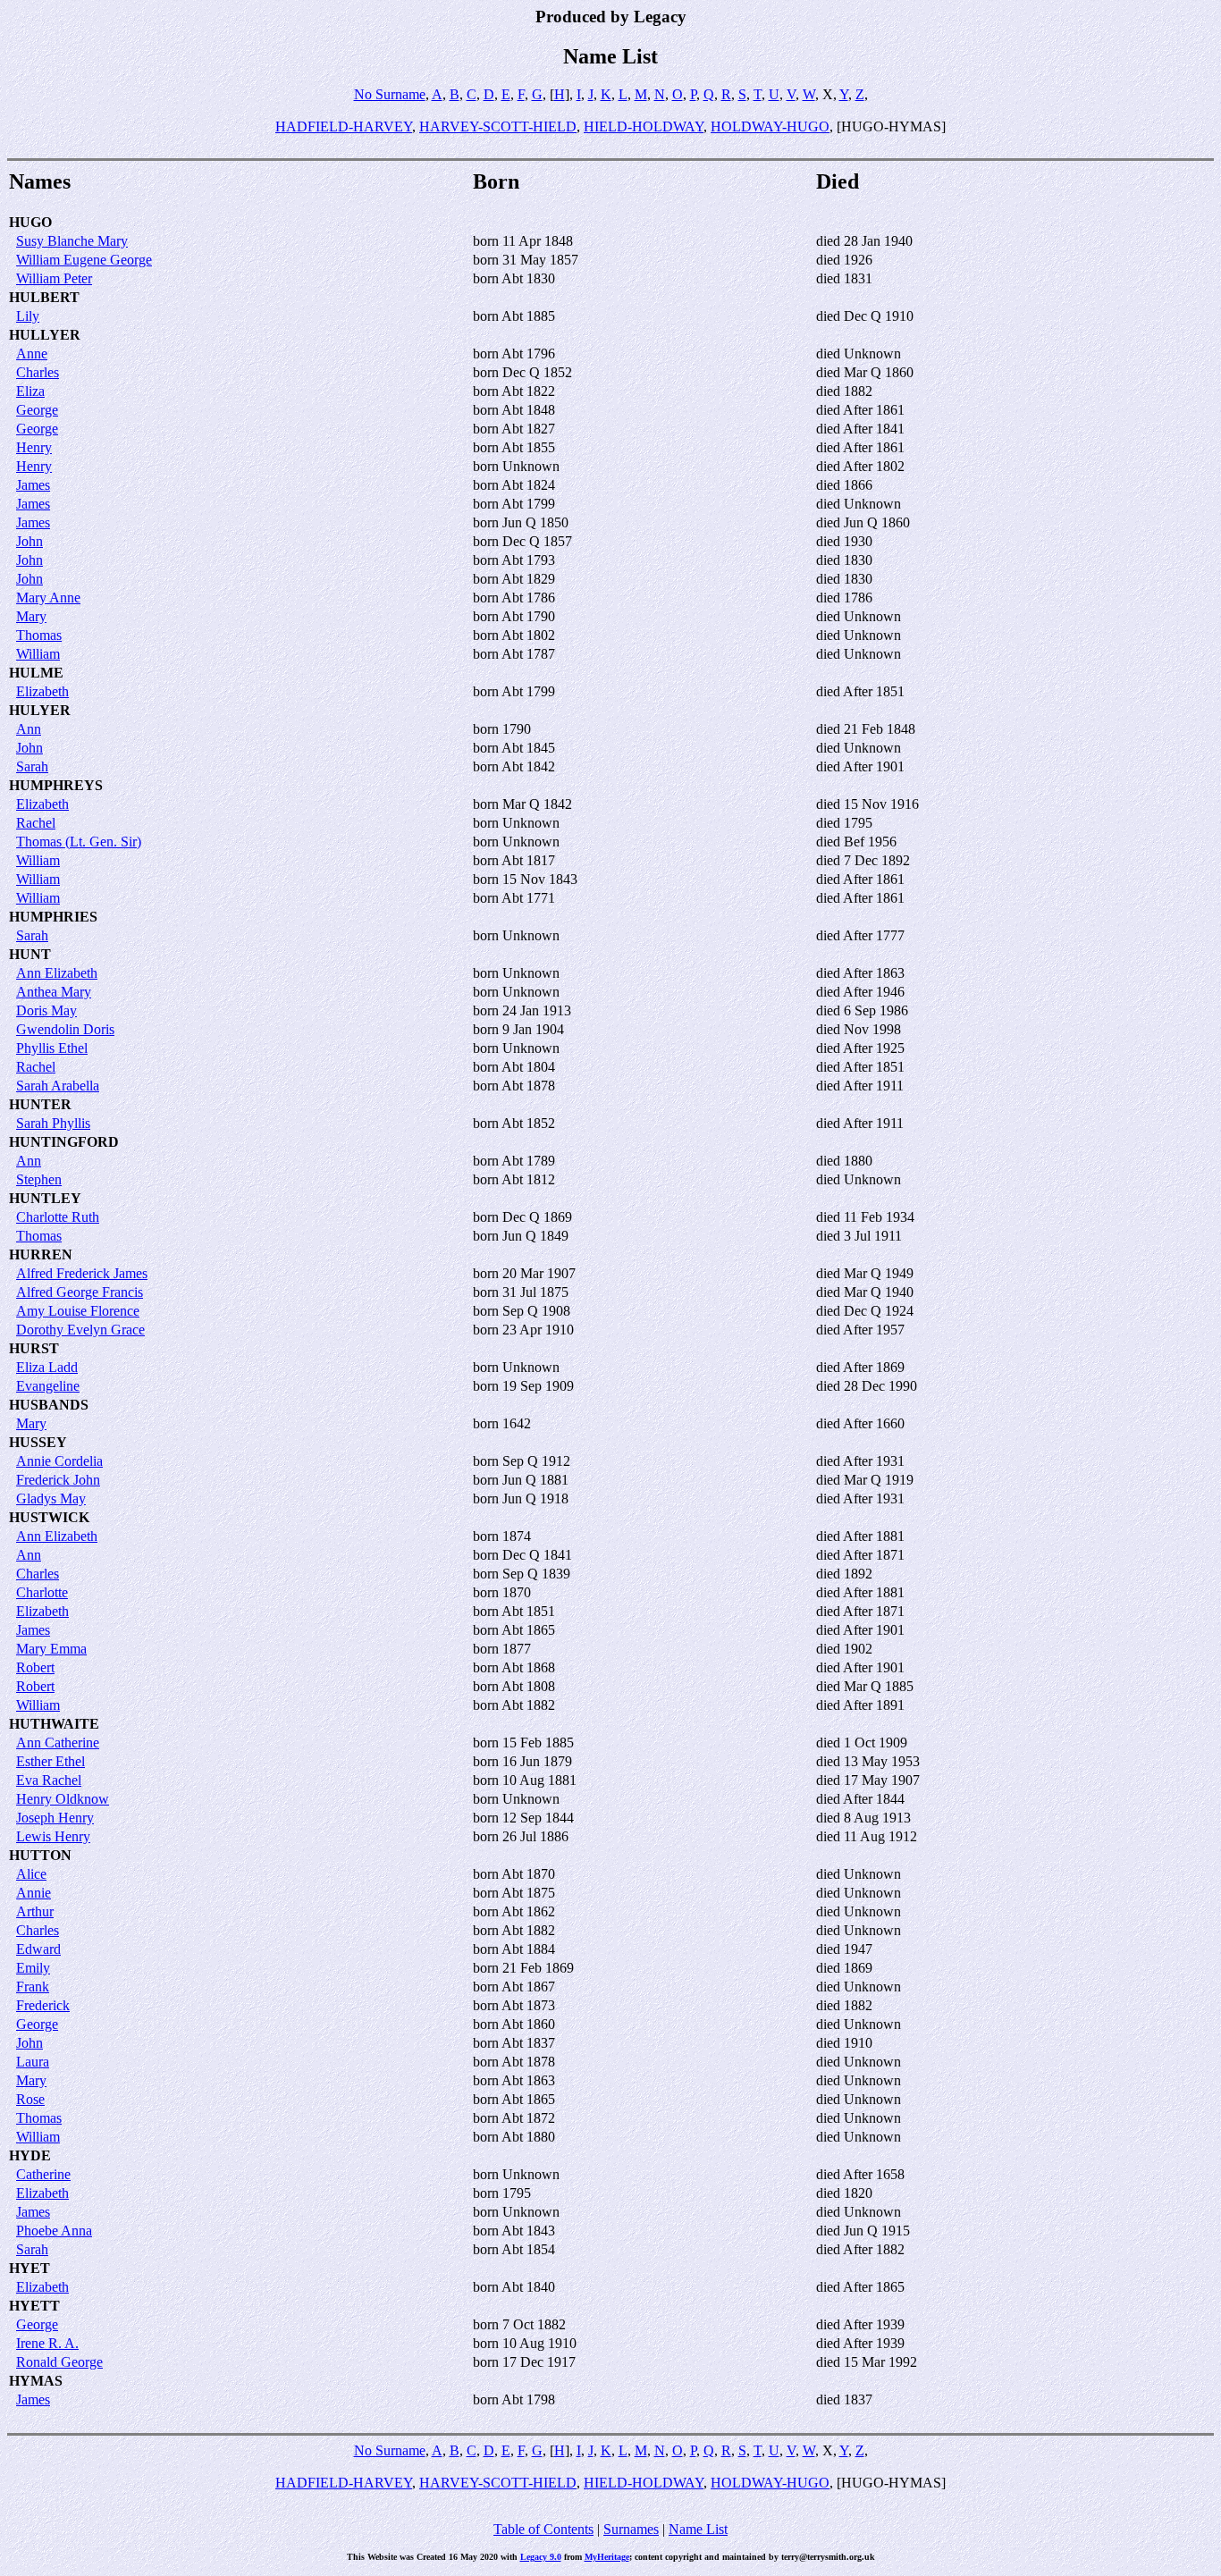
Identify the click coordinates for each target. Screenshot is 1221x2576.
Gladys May (51, 1498)
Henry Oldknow (63, 1799)
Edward (38, 1949)
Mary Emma (51, 1649)
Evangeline (48, 1386)
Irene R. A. (47, 2343)
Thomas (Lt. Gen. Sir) (79, 842)
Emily (33, 1968)
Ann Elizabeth (57, 973)
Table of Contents (543, 2529)
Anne (32, 354)
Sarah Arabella (58, 1086)
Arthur (35, 1911)
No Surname (390, 94)
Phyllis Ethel (52, 1048)
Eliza (30, 391)
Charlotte (42, 1592)
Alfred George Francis (80, 1292)
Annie (34, 1893)
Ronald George (59, 2362)
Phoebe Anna (54, 2231)
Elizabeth (42, 691)
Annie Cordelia (59, 1461)
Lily (28, 316)
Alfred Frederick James (82, 1273)
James (33, 485)
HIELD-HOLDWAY (644, 126)
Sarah (32, 766)
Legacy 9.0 (541, 2557)
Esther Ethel (51, 1761)
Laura (33, 2062)
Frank (33, 1987)
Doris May (46, 1010)
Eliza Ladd (47, 1367)
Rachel (36, 823)
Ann (29, 729)
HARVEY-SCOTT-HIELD (498, 126)
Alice (31, 1874)
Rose (30, 2099)
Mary (31, 616)
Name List (698, 2529)
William (38, 654)
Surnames (631, 2529)
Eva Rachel (49, 1780)
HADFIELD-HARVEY (344, 126)
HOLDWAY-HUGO (770, 126)
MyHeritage (607, 2557)
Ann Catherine (58, 1743)
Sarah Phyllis (53, 1123)
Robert (35, 1667)
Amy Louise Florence (78, 1311)
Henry (34, 447)
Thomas (39, 635)
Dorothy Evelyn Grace (80, 1330)
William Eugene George (84, 260)
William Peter (54, 278)
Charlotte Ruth (58, 1217)
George (37, 410)
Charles (38, 372)
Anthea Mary (54, 992)
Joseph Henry (55, 1818)
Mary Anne (48, 598)
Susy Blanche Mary (72, 241)
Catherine (43, 2174)
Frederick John (58, 1480)
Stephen (39, 1179)
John (29, 541)
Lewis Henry (53, 1836)
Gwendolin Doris (65, 1029)
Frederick (43, 2005)
